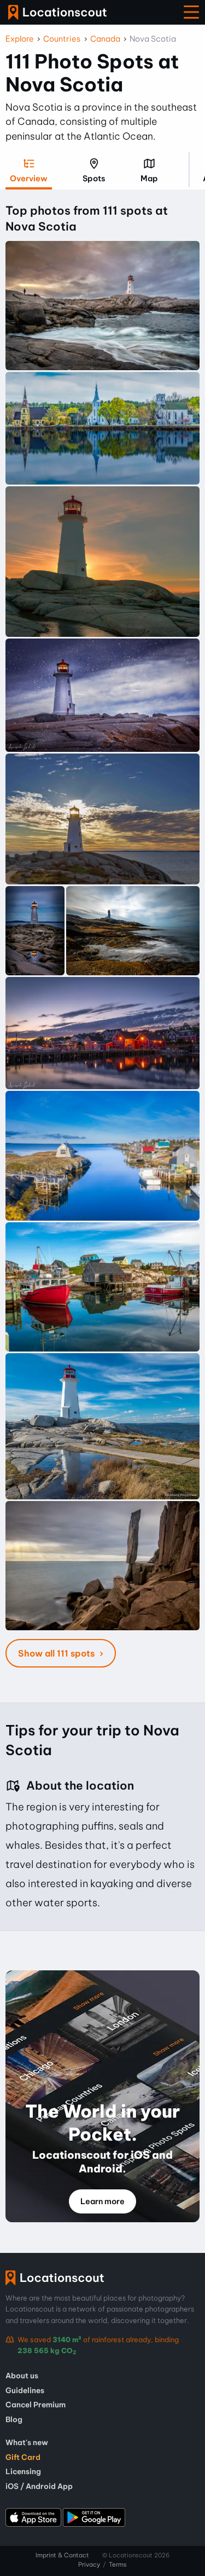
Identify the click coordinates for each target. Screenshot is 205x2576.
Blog (14, 2419)
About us (22, 2376)
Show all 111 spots (57, 1653)
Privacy (89, 2565)
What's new (27, 2442)
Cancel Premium (36, 2405)
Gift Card (23, 2457)
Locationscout (57, 12)
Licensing (23, 2471)
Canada (105, 39)
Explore (20, 39)
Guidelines (25, 2390)
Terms (118, 2565)
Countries (62, 39)
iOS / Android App (39, 2486)
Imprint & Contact (62, 2555)
